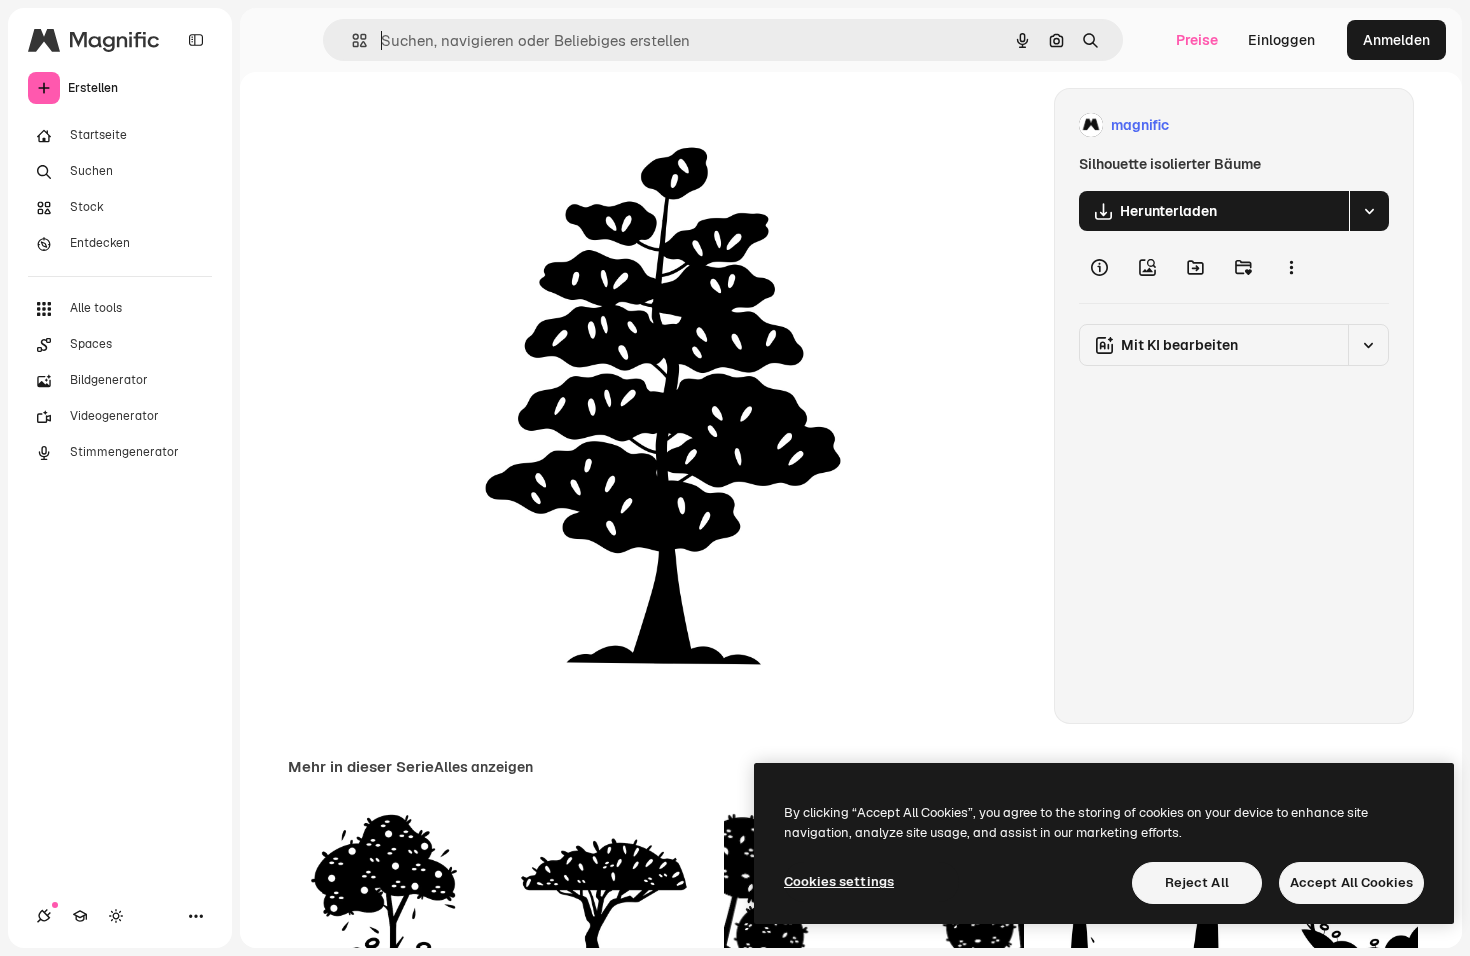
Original (473, 125)
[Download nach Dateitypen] (1369, 211)
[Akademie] (80, 916)
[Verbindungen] (44, 916)
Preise (1197, 40)
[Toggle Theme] (116, 916)
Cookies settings (839, 881)
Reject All (1197, 882)
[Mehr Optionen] (1291, 267)
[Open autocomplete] (351, 40)
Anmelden (1396, 40)
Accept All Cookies (1351, 882)
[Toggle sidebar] (196, 40)
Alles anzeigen (483, 767)
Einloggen (1281, 40)
